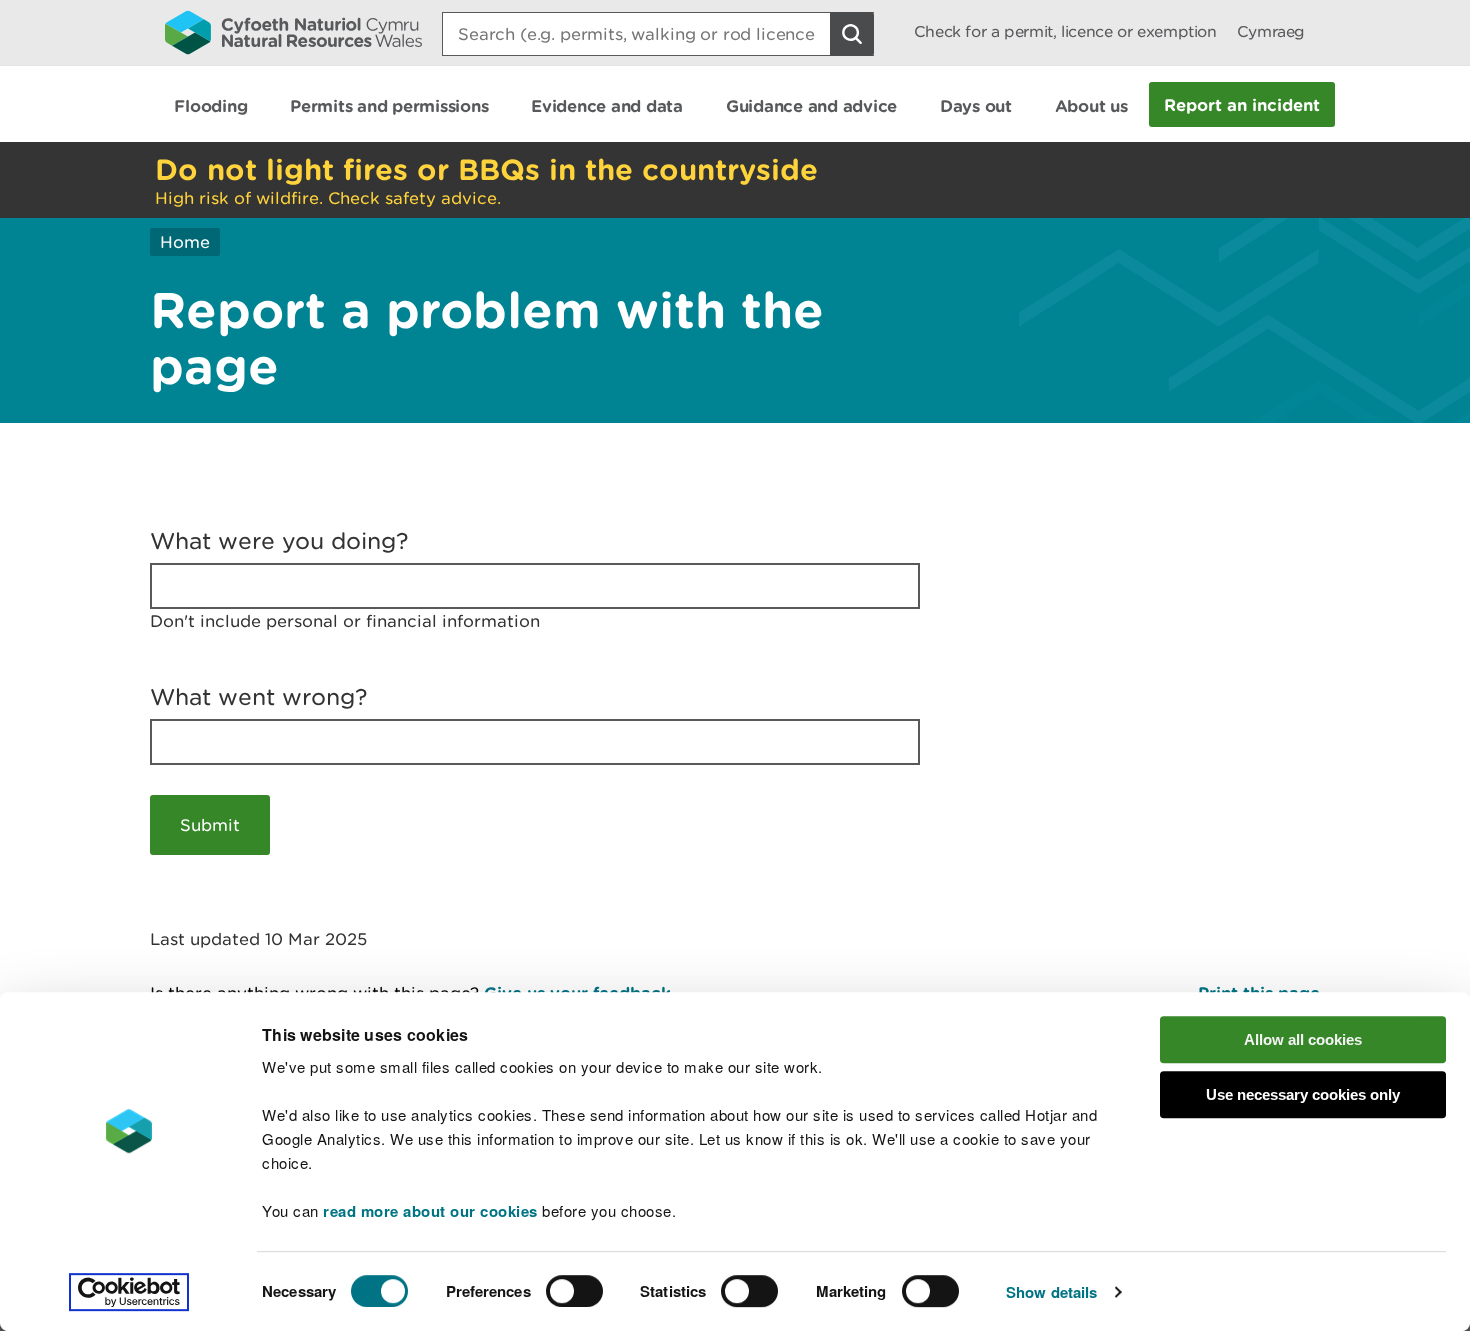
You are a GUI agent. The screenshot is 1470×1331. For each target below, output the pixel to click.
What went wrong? (259, 697)
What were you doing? (279, 541)
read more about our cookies (430, 1211)
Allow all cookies (1303, 1039)
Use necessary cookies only (1303, 1094)
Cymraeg (1271, 31)
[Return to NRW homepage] (293, 32)
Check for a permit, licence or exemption (1065, 31)
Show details (1051, 1292)
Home (185, 242)
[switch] (574, 1291)
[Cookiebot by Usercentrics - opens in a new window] (129, 1292)
